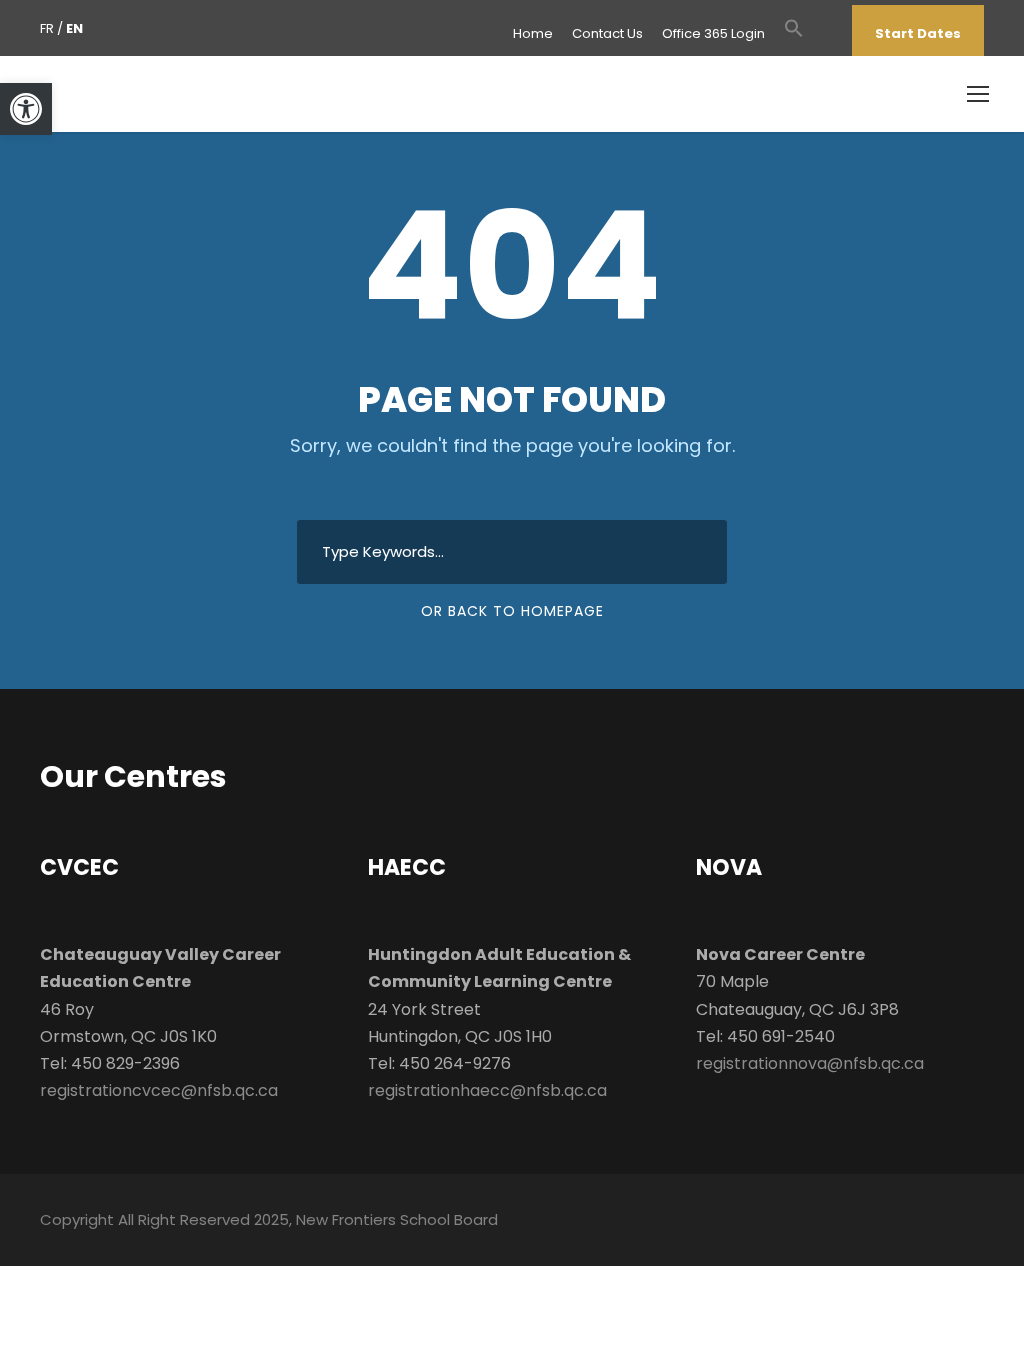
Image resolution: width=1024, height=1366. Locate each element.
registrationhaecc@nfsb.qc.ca (487, 1090)
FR (47, 28)
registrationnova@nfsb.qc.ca (810, 1063)
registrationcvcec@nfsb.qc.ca (159, 1090)
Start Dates (918, 33)
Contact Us (607, 33)
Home (533, 33)
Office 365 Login (713, 33)
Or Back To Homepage (512, 611)
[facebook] (824, 33)
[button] (794, 38)
